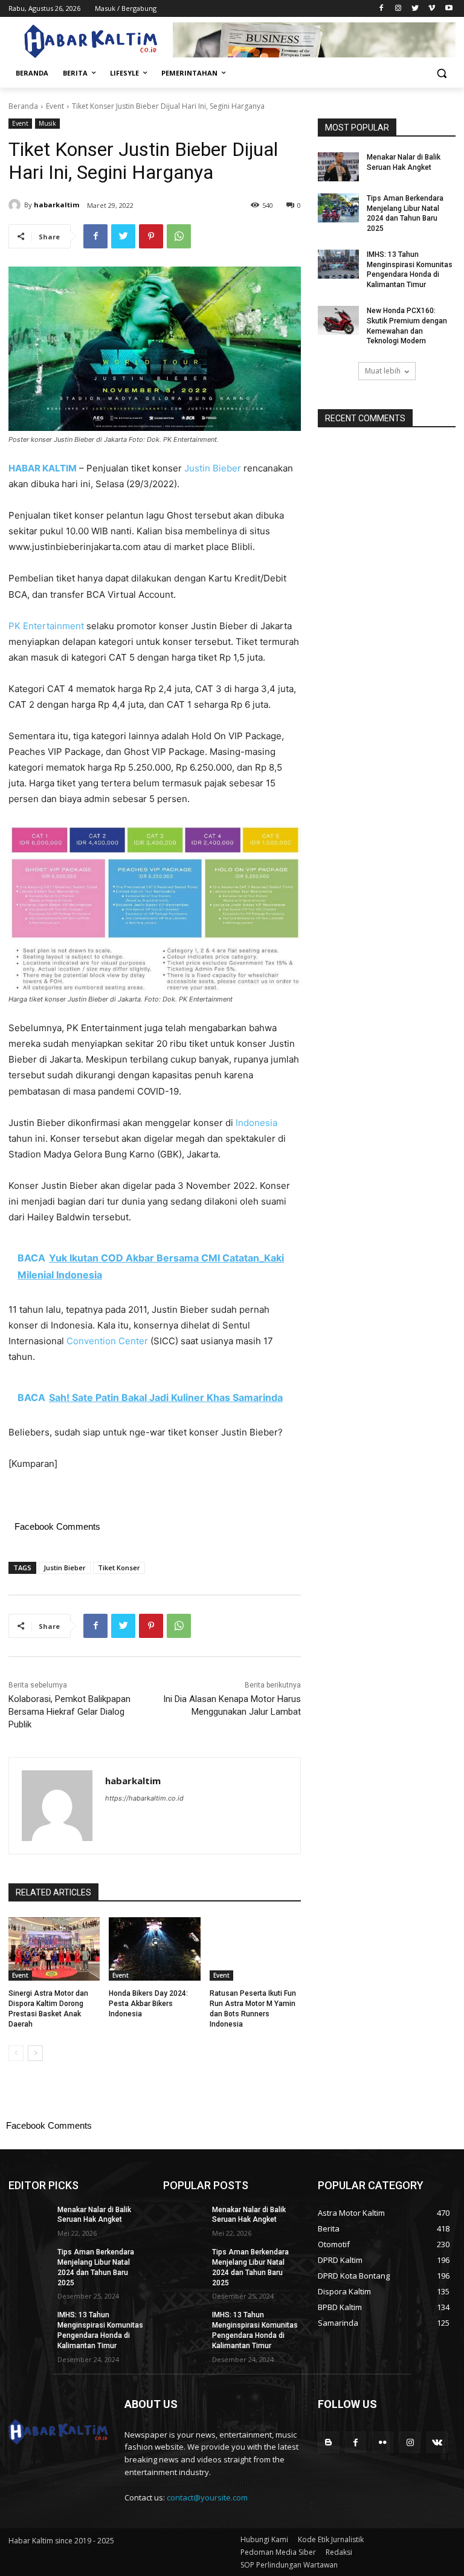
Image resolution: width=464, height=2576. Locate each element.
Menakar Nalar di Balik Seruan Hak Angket (94, 2215)
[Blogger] (328, 2442)
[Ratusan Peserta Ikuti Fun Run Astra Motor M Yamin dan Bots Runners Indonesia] (255, 1949)
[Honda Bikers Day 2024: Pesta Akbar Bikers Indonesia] (154, 1949)
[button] (441, 73)
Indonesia (256, 1123)
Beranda (23, 106)
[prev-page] (16, 2053)
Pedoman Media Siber (278, 2552)
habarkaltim (56, 205)
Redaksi (339, 2552)
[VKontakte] (437, 2442)
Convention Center (107, 1341)
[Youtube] (449, 9)
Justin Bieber (213, 468)
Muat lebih (383, 371)
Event (55, 106)
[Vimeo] (432, 9)
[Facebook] (382, 9)
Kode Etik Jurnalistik (331, 2539)
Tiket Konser (119, 1568)
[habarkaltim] (16, 205)
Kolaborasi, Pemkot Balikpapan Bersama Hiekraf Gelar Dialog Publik (69, 1712)
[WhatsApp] (179, 236)
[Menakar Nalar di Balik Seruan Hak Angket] (338, 167)
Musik (47, 123)
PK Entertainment (46, 626)
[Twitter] (415, 9)
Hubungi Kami (264, 2539)
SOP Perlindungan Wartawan (289, 2565)
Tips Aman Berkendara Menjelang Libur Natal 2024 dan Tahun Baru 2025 (405, 213)
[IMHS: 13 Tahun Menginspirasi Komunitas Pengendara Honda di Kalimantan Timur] (338, 264)
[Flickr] (383, 2442)
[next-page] (35, 2053)
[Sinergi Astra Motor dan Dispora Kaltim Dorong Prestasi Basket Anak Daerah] (54, 1949)
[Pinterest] (151, 236)
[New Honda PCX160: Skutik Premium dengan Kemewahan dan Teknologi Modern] (338, 320)
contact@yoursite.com (207, 2497)
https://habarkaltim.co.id (144, 1798)
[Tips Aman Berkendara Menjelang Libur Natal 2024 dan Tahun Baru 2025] (338, 208)
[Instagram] (398, 9)
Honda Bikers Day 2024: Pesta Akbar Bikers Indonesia (148, 2004)
